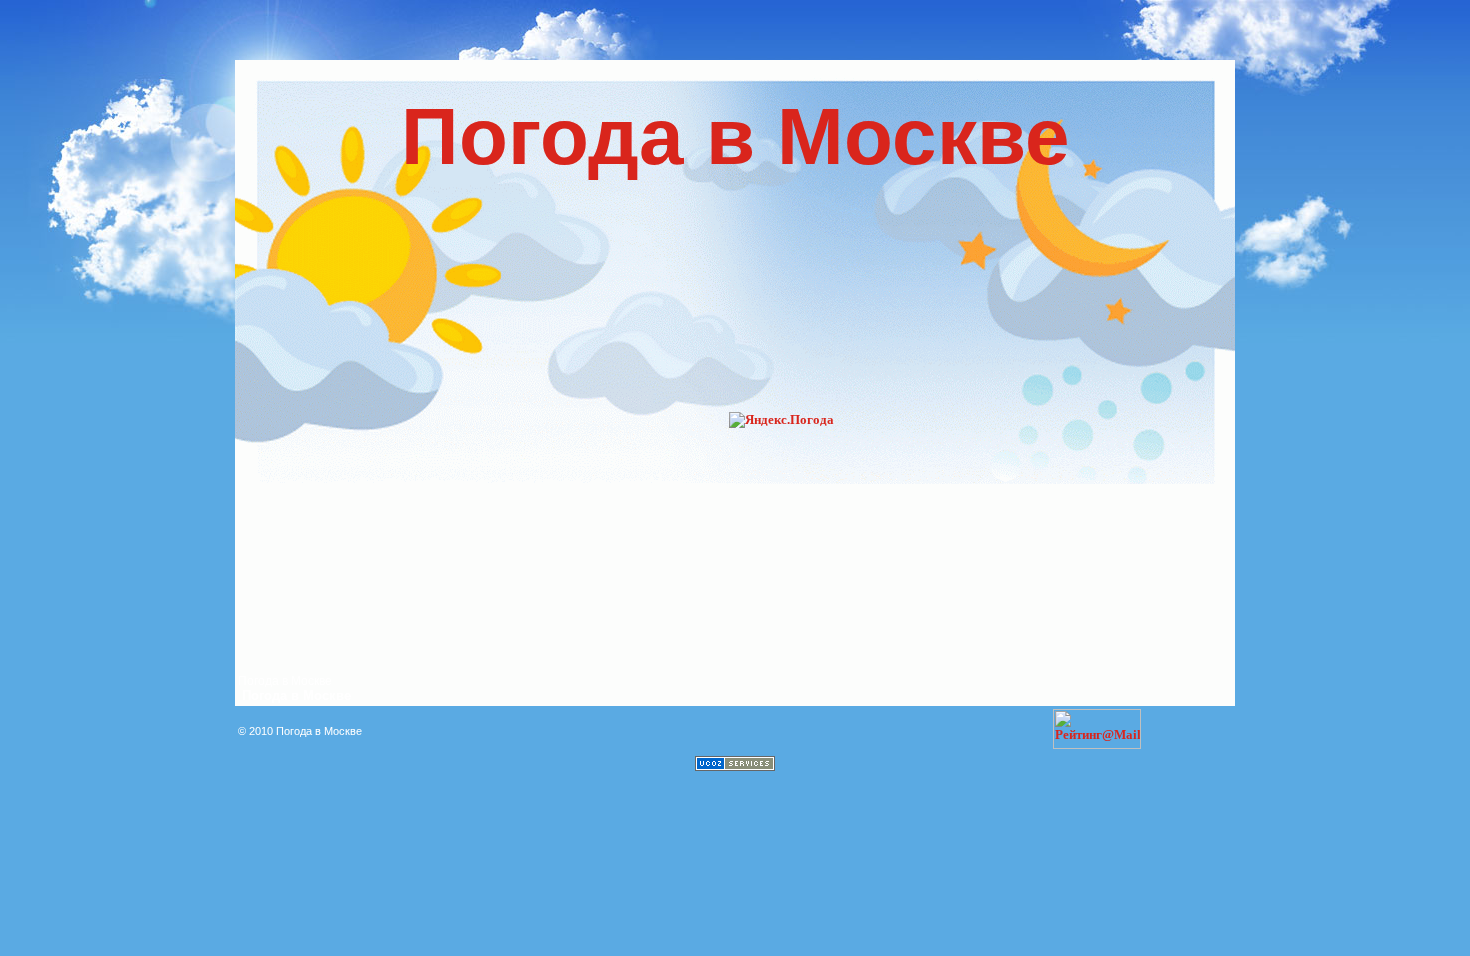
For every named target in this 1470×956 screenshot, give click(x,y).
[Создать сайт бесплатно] (735, 766)
